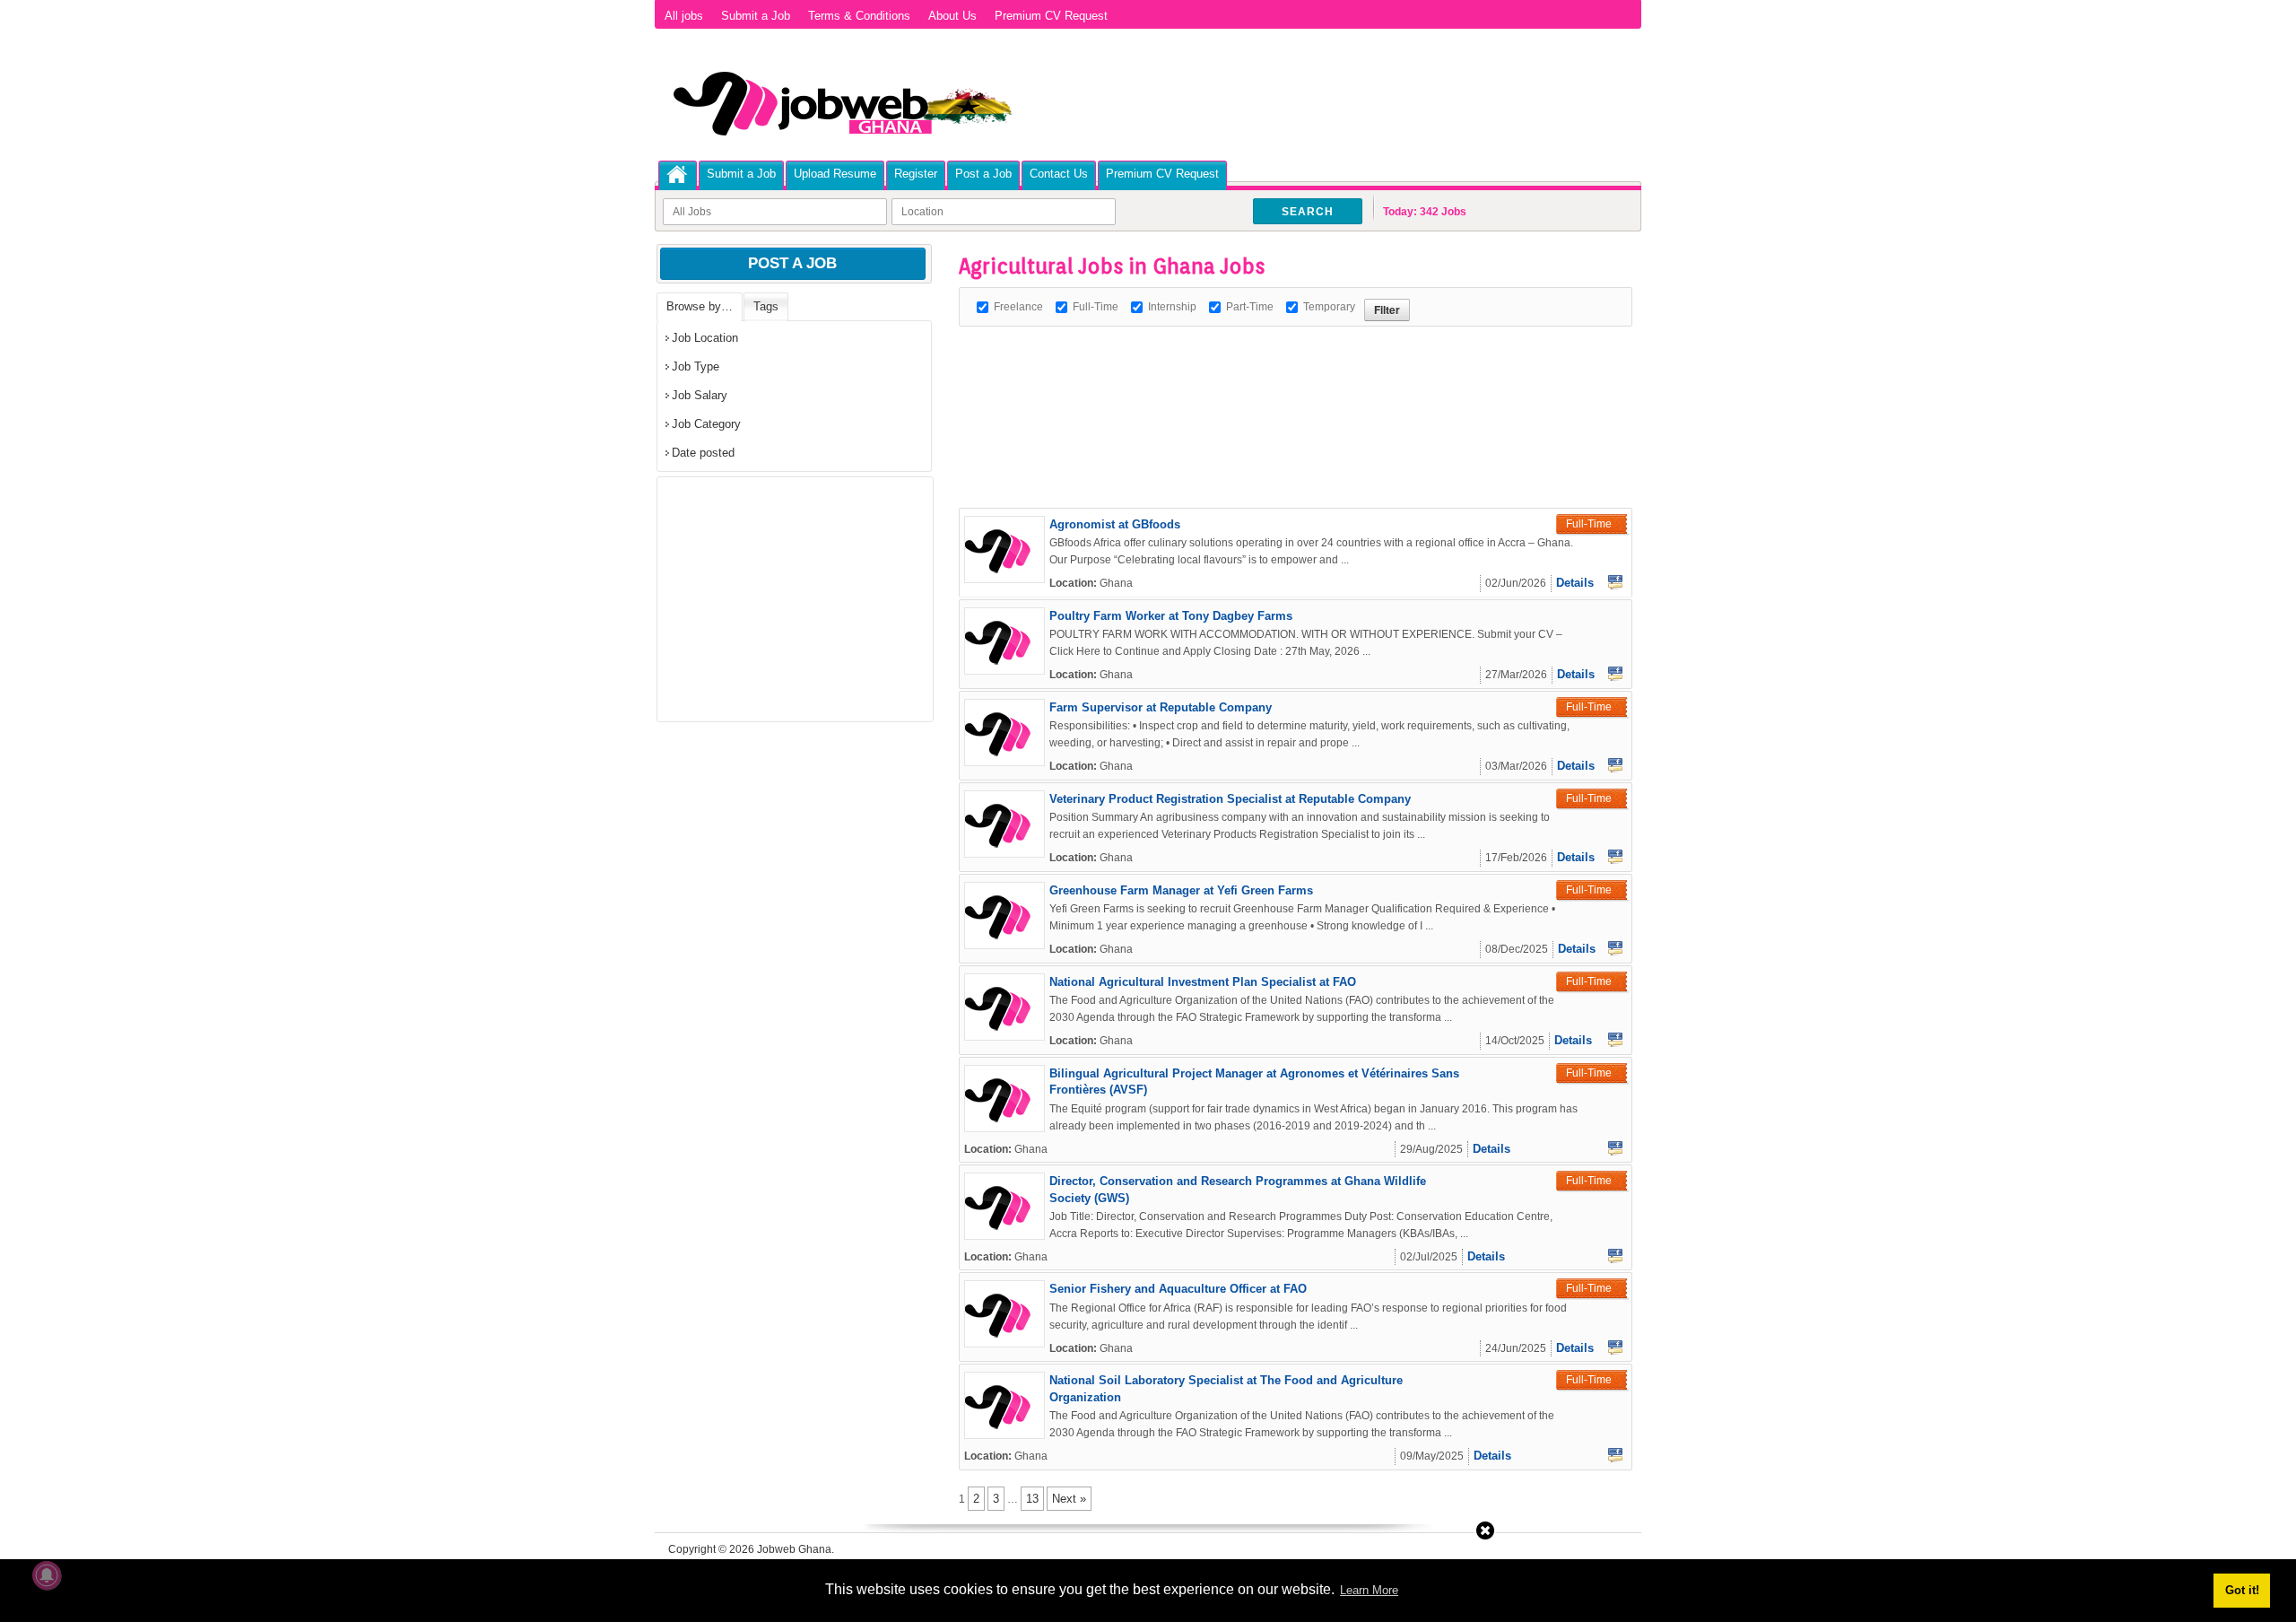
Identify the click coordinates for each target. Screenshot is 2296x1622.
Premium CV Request (1051, 16)
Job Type (696, 366)
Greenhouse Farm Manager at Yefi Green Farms (1181, 890)
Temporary (1329, 307)
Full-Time (1096, 307)
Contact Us (1059, 174)
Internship (1172, 307)
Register (916, 174)
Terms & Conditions (859, 16)
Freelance (1018, 307)
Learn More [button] (1369, 1590)
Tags (766, 306)
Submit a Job (756, 16)
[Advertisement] (1285, 367)
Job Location (705, 338)
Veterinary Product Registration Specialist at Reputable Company (1230, 799)
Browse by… (700, 306)
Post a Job (983, 174)
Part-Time (1250, 307)
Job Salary (700, 395)
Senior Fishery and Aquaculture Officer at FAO (1178, 1289)
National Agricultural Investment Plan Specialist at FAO (1203, 982)
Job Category (706, 424)
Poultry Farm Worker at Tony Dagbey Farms (1171, 616)
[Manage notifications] (47, 1575)
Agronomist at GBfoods (1115, 524)
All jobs (684, 16)
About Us (952, 16)
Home (678, 174)
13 (1032, 1499)
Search (1308, 212)
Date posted (703, 453)
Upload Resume (835, 174)
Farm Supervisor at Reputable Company (1161, 707)
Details (1575, 583)
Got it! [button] (2242, 1590)
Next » (1069, 1499)
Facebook (1615, 582)
